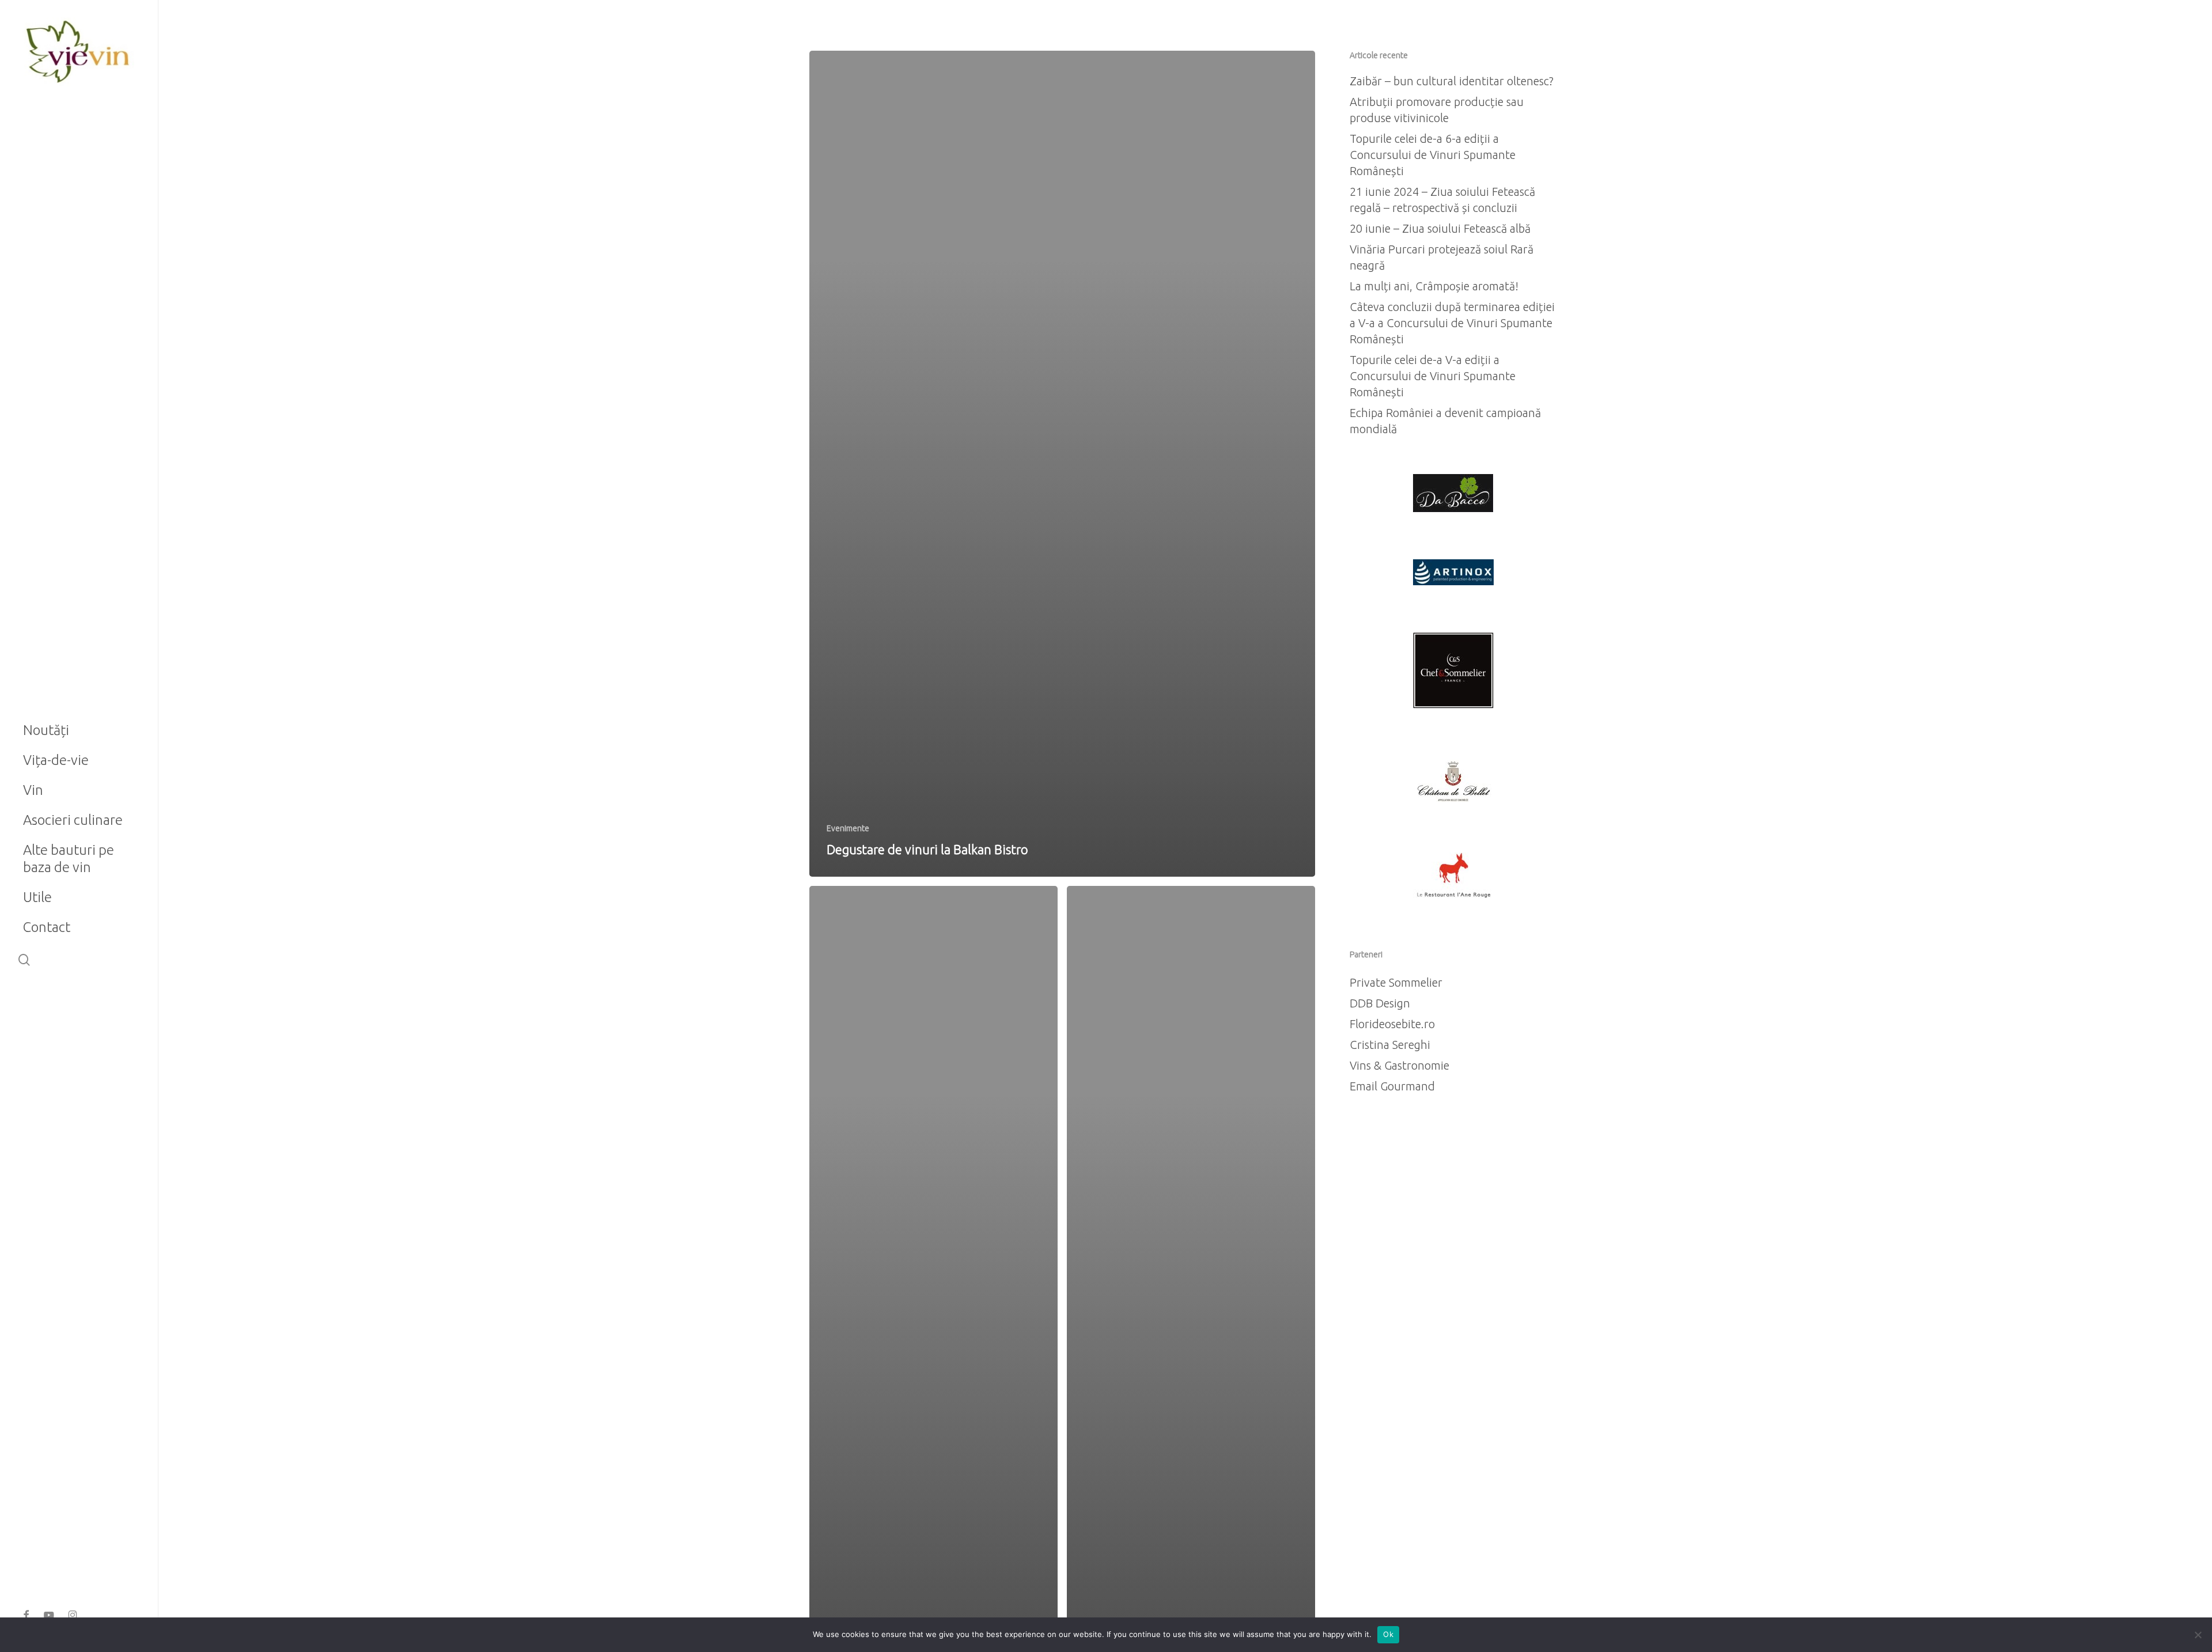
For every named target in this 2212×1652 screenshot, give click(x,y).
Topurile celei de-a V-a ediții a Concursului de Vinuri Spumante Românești (1433, 376)
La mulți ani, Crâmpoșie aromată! (1434, 286)
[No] (2198, 1635)
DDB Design (1380, 1003)
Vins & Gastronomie (1399, 1065)
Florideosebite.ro (1392, 1024)
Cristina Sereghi (1390, 1045)
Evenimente (848, 828)
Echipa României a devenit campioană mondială (1445, 421)
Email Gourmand (1392, 1086)
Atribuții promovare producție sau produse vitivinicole (1437, 110)
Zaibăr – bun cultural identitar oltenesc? (1452, 81)
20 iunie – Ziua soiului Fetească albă (1440, 228)
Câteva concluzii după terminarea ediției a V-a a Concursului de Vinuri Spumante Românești (1452, 323)
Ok (1388, 1634)
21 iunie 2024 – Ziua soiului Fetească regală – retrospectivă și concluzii (1442, 200)
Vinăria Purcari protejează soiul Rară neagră (1442, 257)
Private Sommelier (1396, 982)
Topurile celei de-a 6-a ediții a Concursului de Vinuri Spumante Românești (1433, 155)
